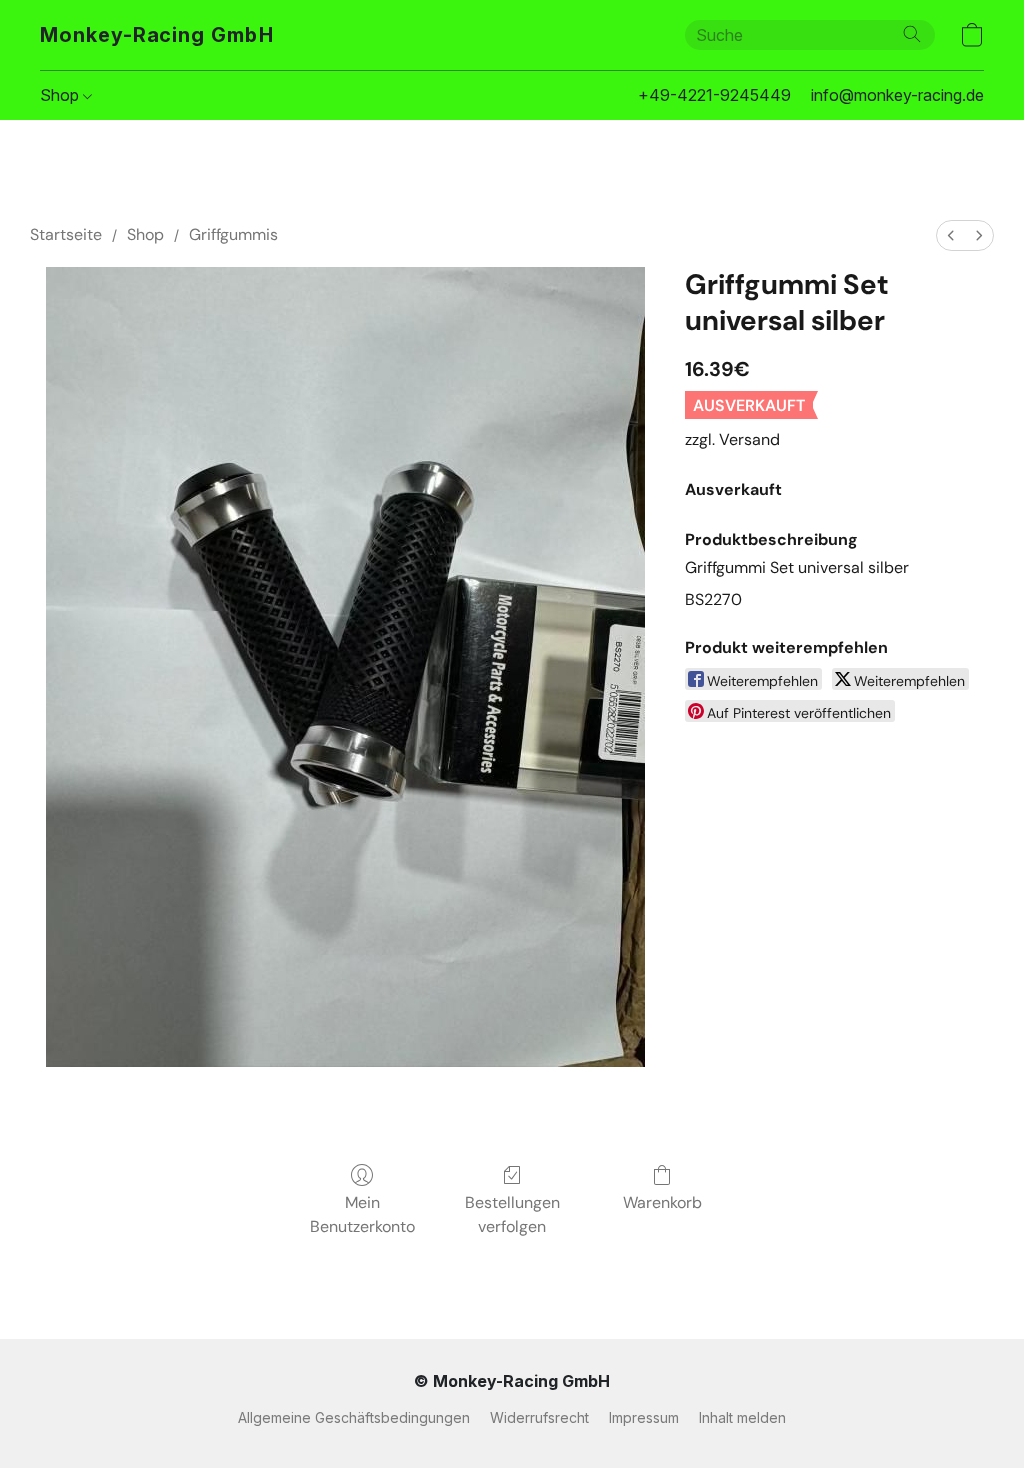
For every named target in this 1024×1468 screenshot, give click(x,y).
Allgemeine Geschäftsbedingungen (354, 1417)
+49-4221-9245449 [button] (714, 95)
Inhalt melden (742, 1417)
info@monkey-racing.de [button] (897, 95)
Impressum (644, 1417)
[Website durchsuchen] (912, 34)
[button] (157, 35)
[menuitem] (951, 235)
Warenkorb (662, 1202)
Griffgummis (233, 234)
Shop (61, 95)
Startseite (66, 234)
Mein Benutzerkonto (362, 1214)
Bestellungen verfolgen (512, 1214)
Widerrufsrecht (539, 1417)
